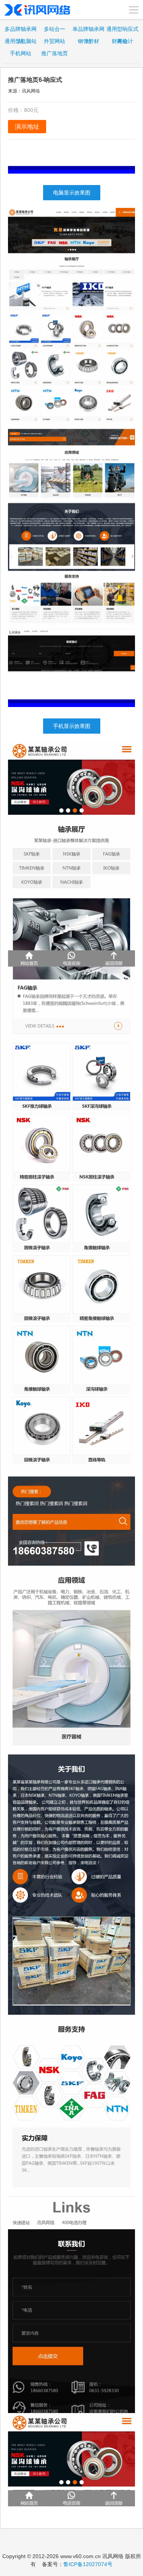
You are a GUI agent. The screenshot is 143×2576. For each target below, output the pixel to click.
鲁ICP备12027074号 (88, 2564)
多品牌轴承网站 (21, 30)
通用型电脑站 (21, 41)
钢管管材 (88, 41)
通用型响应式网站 (122, 30)
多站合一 (55, 29)
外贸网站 (55, 41)
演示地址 (27, 127)
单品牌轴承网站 (88, 30)
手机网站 (21, 53)
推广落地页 (55, 53)
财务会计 (122, 41)
